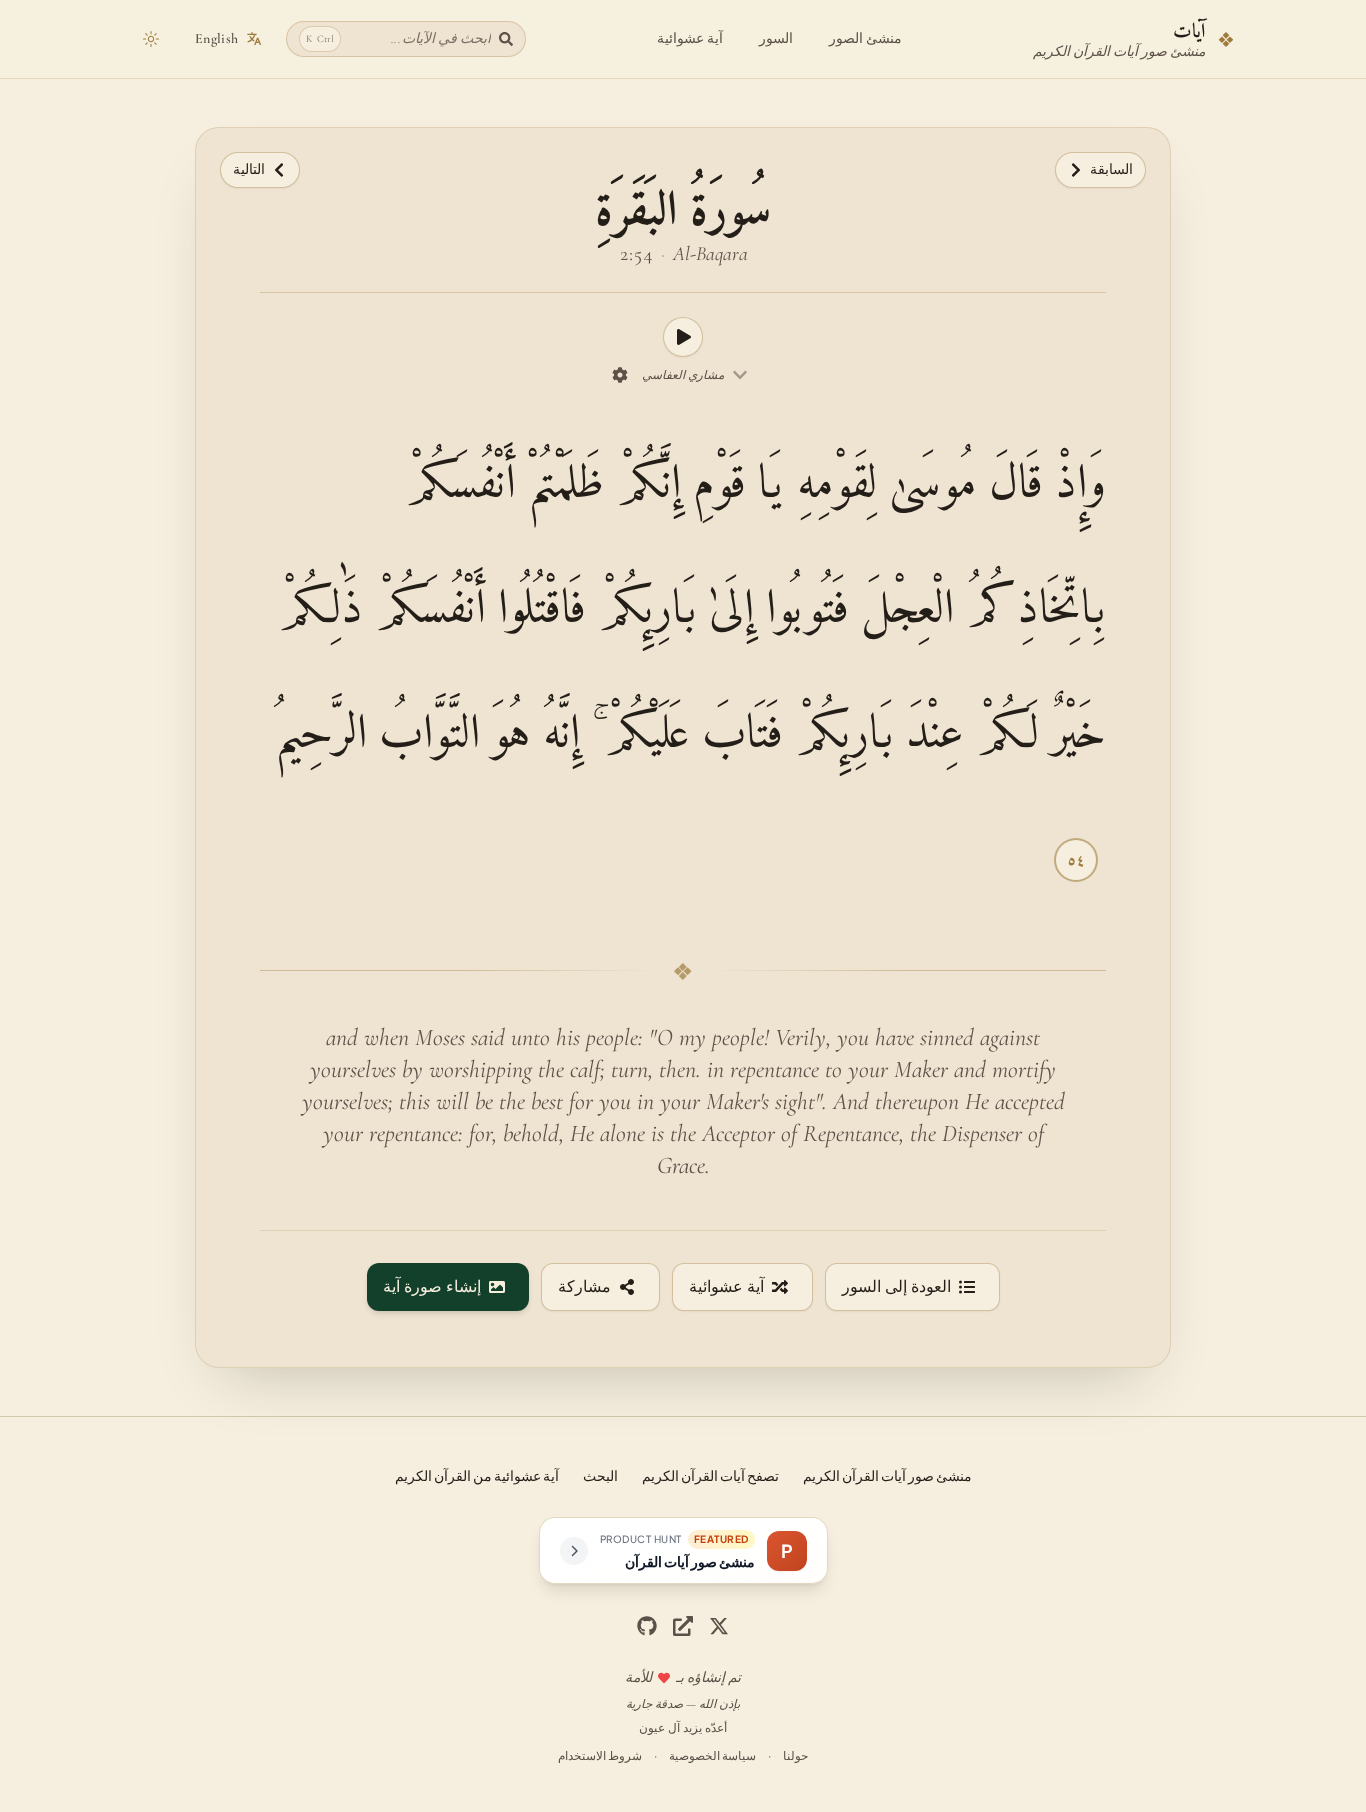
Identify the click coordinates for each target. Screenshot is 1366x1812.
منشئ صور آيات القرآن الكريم (887, 1475)
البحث (600, 1475)
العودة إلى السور (896, 1287)
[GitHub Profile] (647, 1626)
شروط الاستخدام (600, 1755)
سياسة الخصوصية (712, 1755)
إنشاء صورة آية (432, 1287)
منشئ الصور (865, 38)
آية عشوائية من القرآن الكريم (477, 1475)
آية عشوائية (690, 38)
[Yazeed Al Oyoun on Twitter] (683, 1626)
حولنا (795, 1755)
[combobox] (695, 375)
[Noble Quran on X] (719, 1626)
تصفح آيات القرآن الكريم (710, 1475)
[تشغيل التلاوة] (683, 337)
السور (776, 38)
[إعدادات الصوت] (620, 375)
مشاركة (584, 1287)
